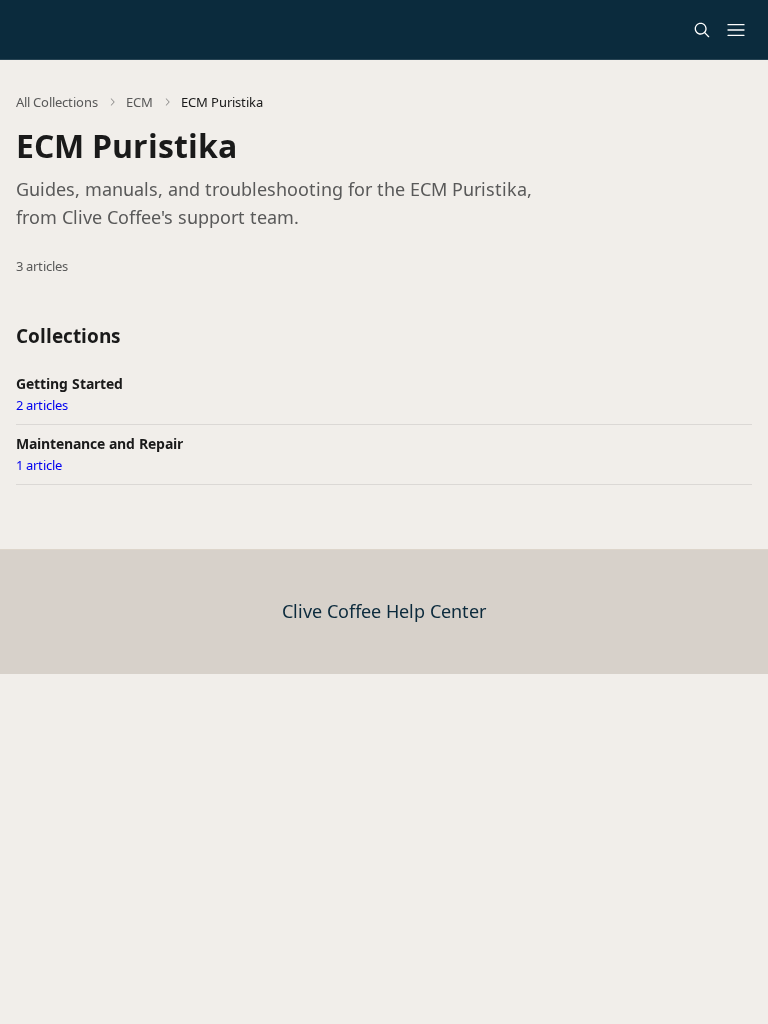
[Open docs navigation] (736, 30)
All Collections (57, 102)
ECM (139, 102)
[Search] (702, 30)
